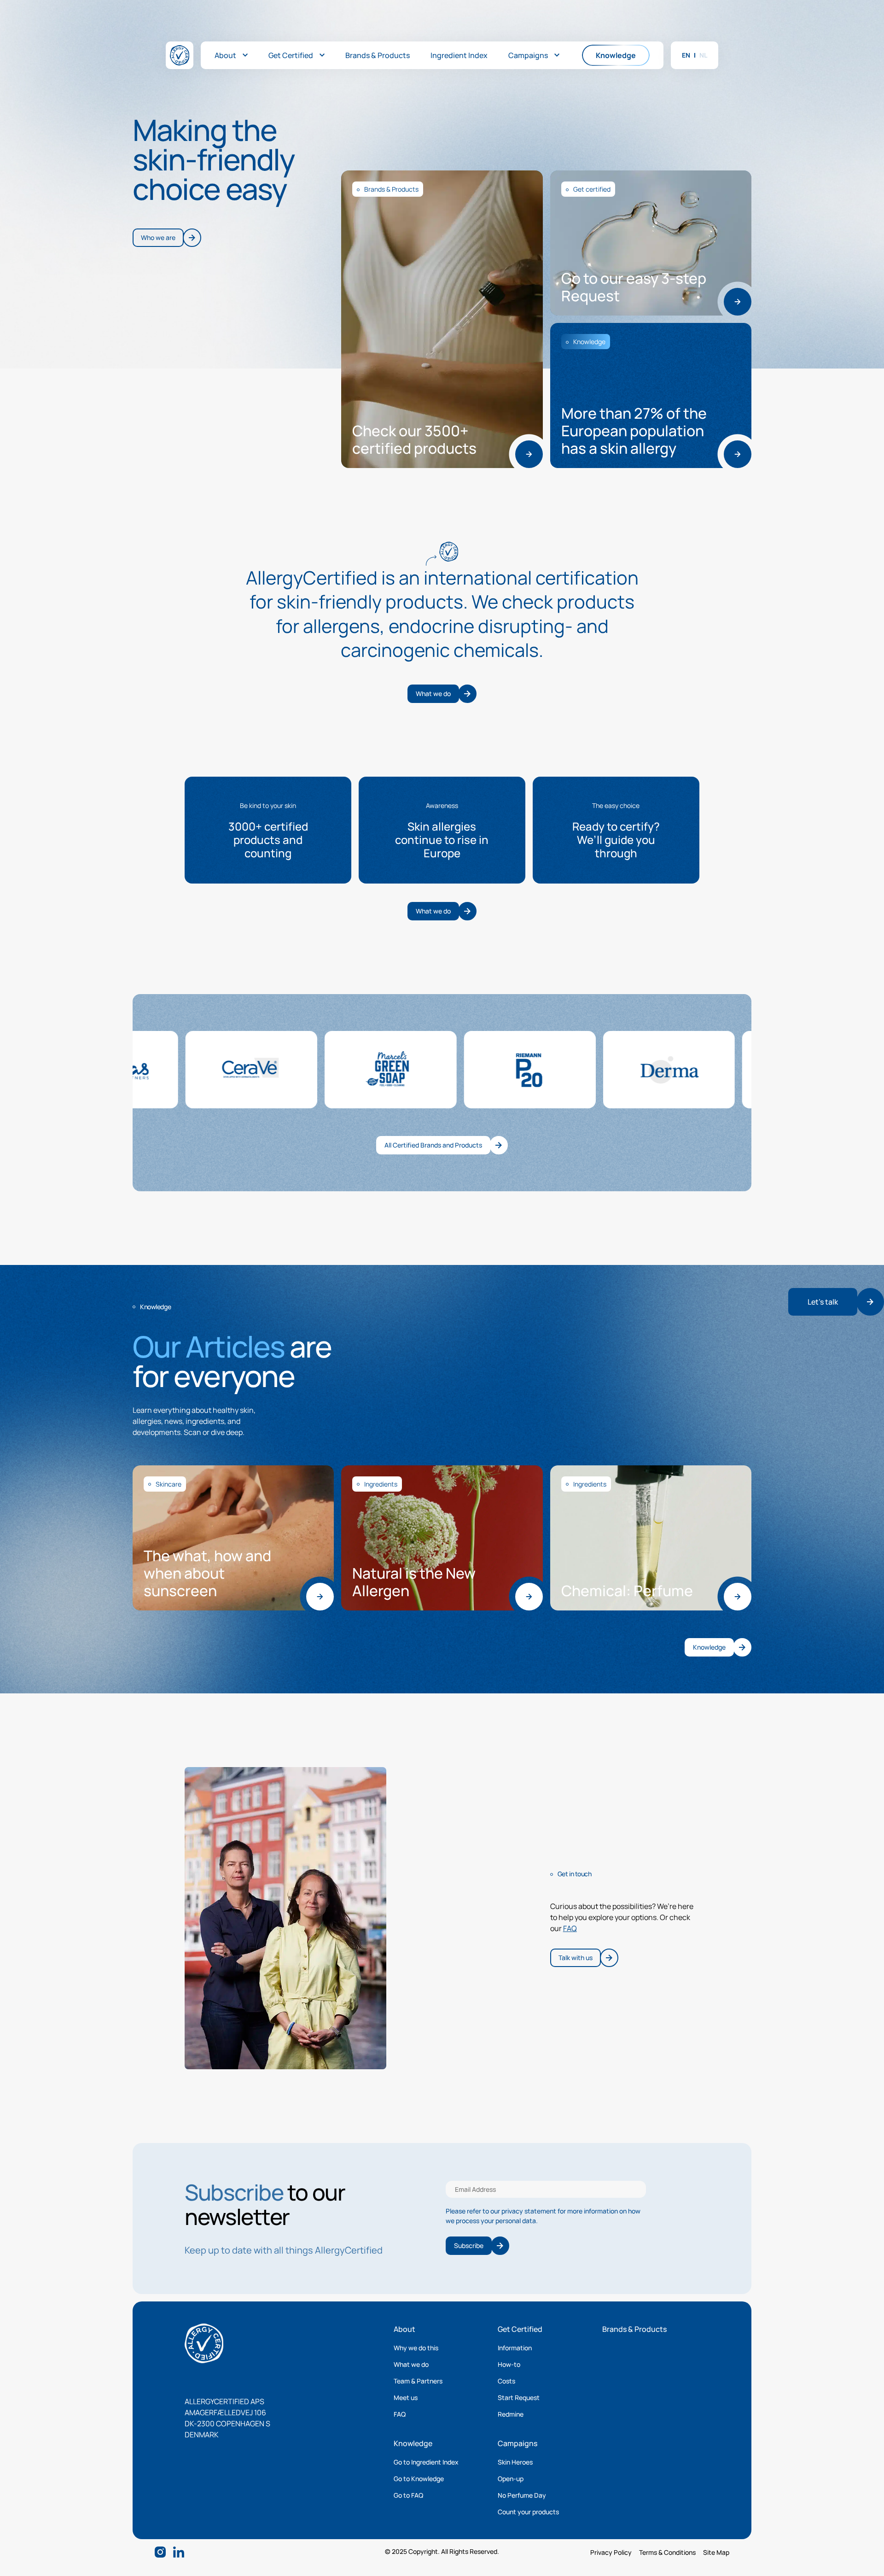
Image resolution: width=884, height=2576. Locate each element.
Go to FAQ (408, 2495)
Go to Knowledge (419, 2479)
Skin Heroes (515, 2462)
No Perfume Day (522, 2495)
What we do (411, 2364)
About (404, 2329)
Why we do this (416, 2348)
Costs (506, 2381)
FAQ (570, 1928)
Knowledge (413, 2443)
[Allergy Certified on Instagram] (160, 2552)
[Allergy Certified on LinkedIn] (179, 2552)
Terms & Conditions (667, 2552)
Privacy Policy (611, 2552)
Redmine (511, 2414)
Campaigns (518, 2443)
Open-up (511, 2479)
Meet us (406, 2397)
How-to (509, 2364)
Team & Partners (418, 2381)
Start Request (519, 2397)
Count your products (528, 2512)
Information (515, 2348)
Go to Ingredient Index (426, 2462)
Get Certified (520, 2329)
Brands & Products (634, 2329)
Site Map (716, 2552)
